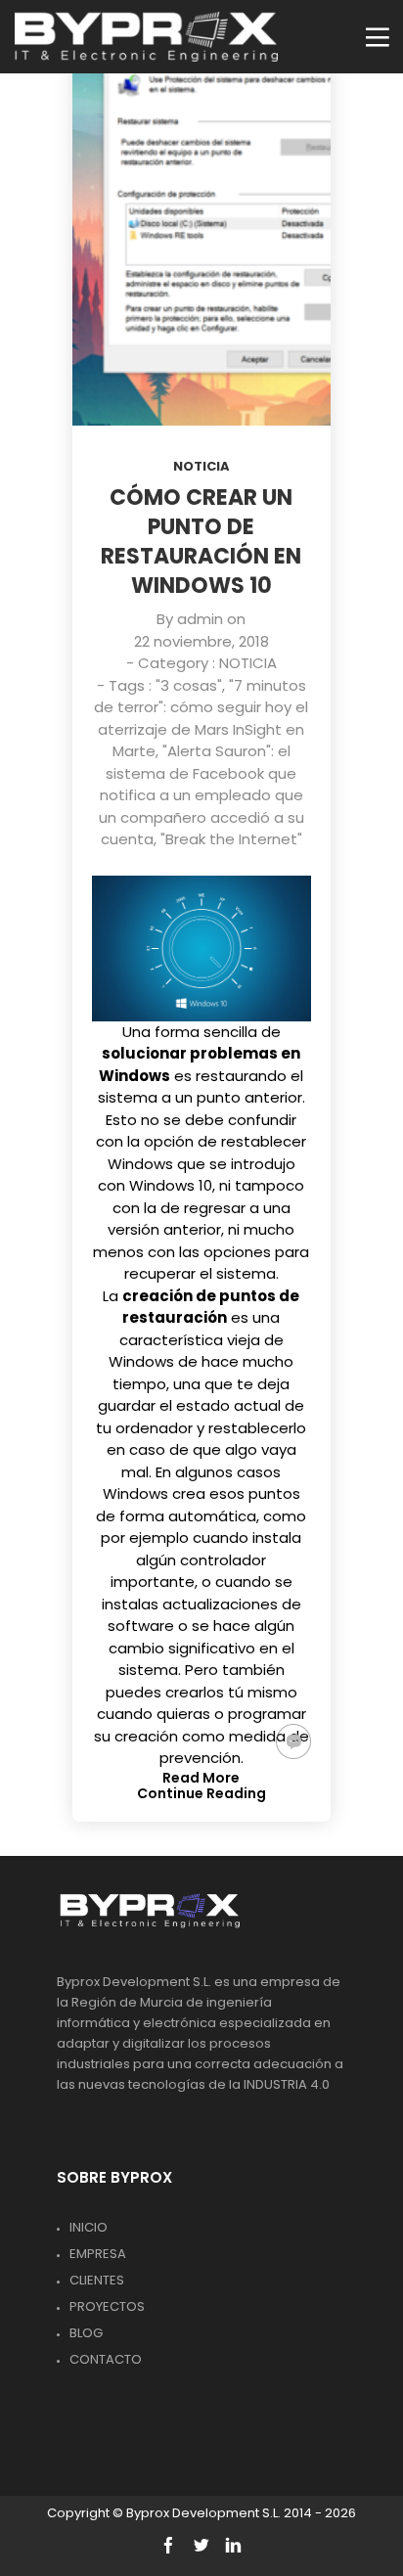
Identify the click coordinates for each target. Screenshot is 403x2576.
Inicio (89, 2227)
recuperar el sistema (200, 1273)
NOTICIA (201, 466)
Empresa (98, 2254)
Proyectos (107, 2306)
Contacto (106, 2359)
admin (200, 619)
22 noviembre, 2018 (201, 641)
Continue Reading (201, 1793)
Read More (201, 1778)
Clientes (97, 2280)
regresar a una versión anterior (199, 1219)
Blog (86, 2333)
